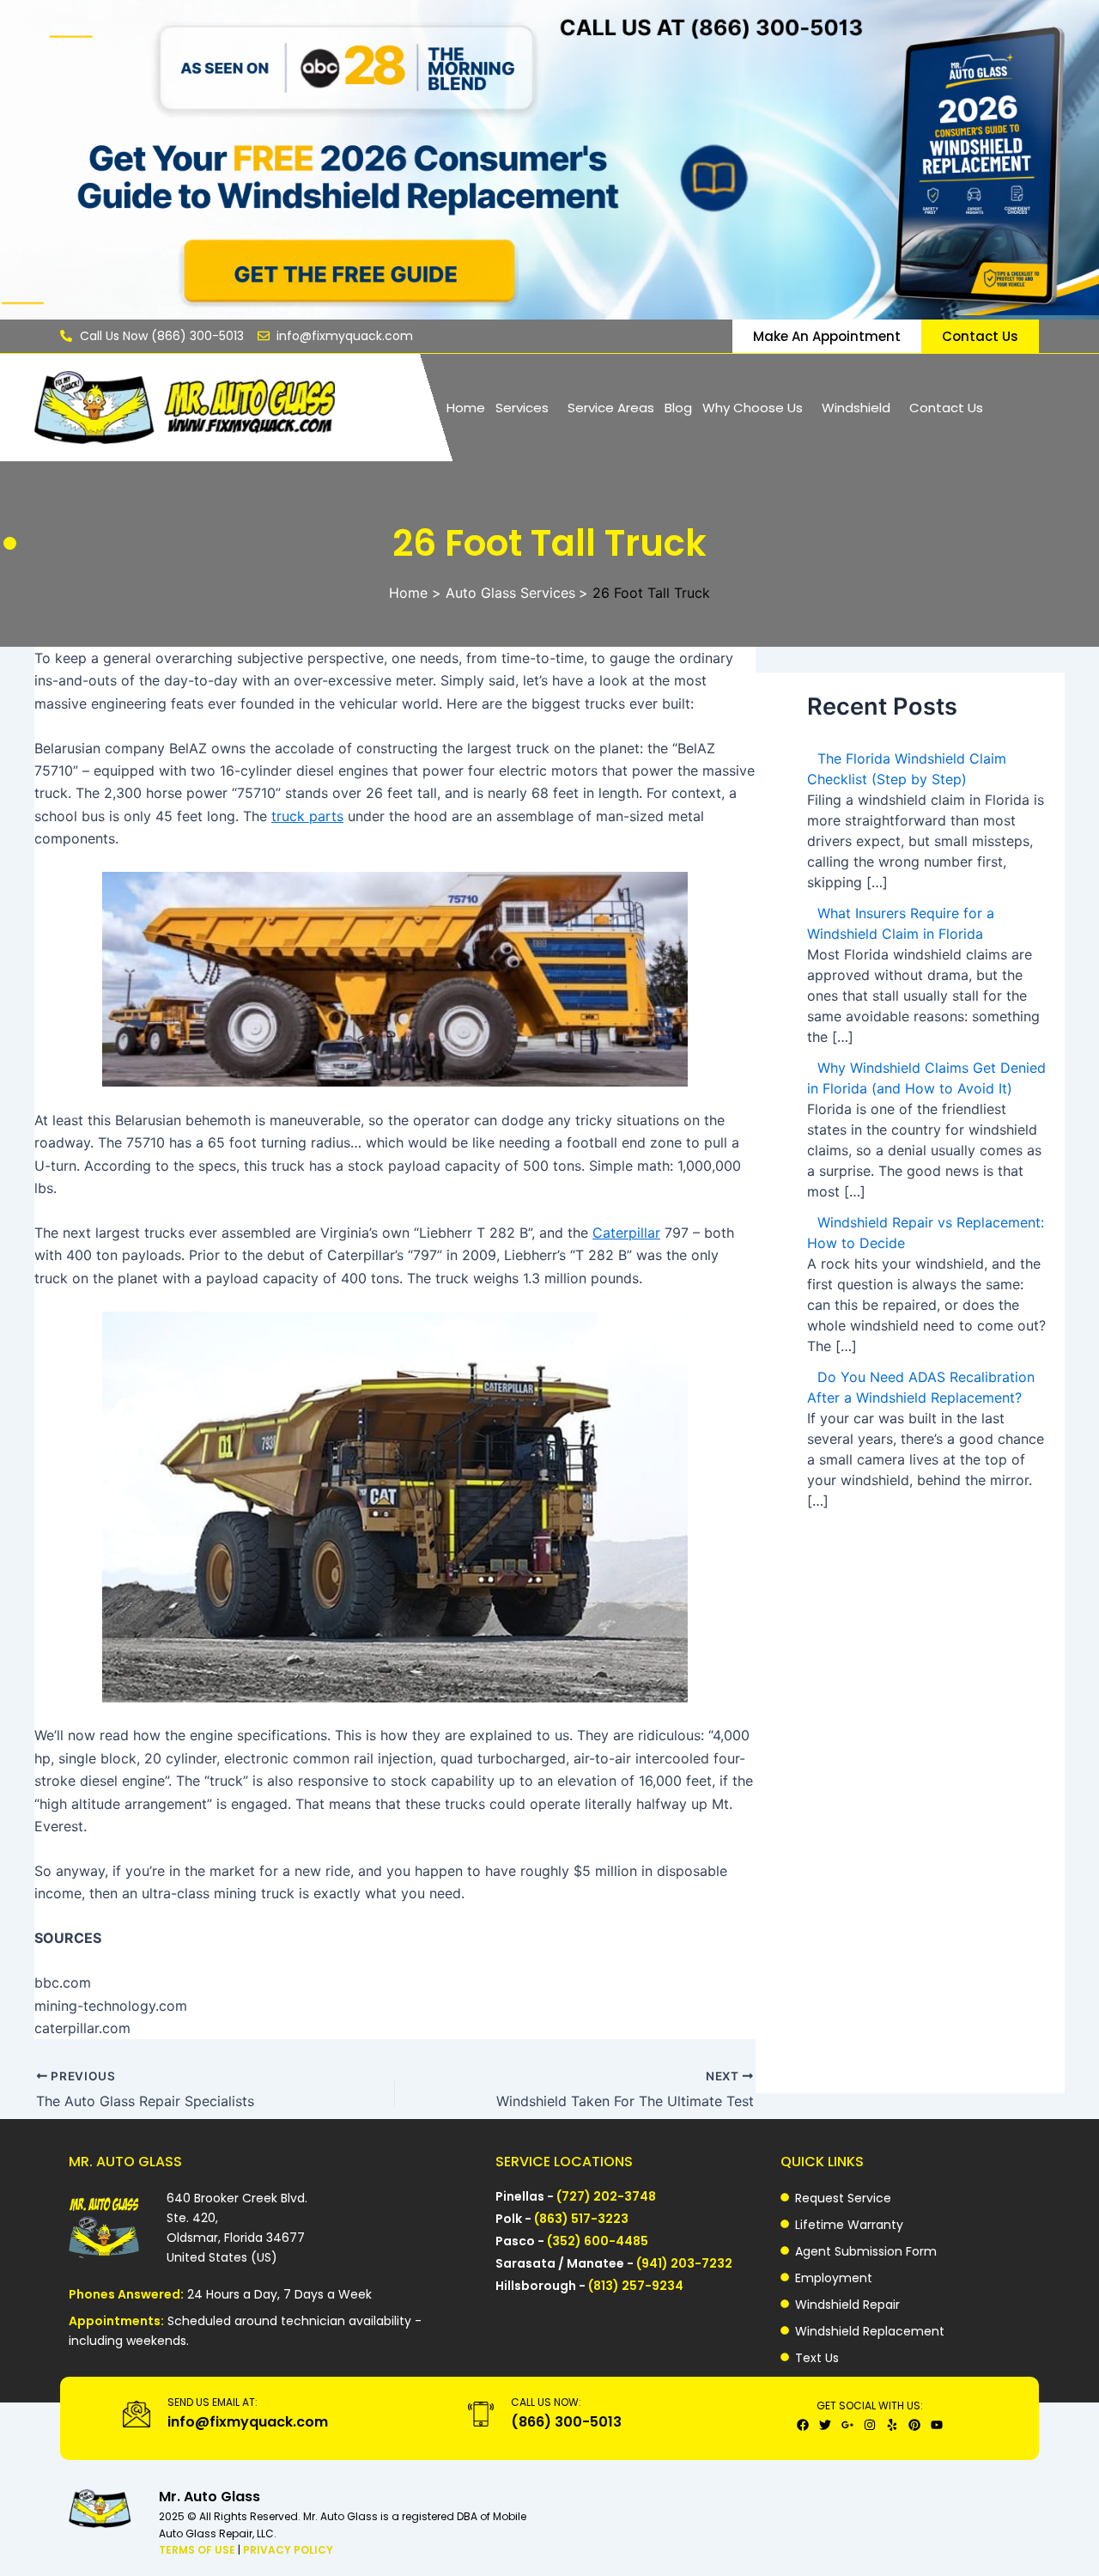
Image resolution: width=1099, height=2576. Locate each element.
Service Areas (611, 408)
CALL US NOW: (546, 2402)
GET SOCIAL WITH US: (870, 2405)
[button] (526, 408)
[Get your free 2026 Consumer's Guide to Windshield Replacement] (549, 160)
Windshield (856, 408)
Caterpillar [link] (626, 1233)
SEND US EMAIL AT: (213, 2402)
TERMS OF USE (198, 2550)
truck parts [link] (307, 816)
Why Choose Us (753, 408)
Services (522, 408)
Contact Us (946, 408)
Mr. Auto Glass (209, 2497)
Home (466, 408)
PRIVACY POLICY (288, 2550)
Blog (678, 408)
